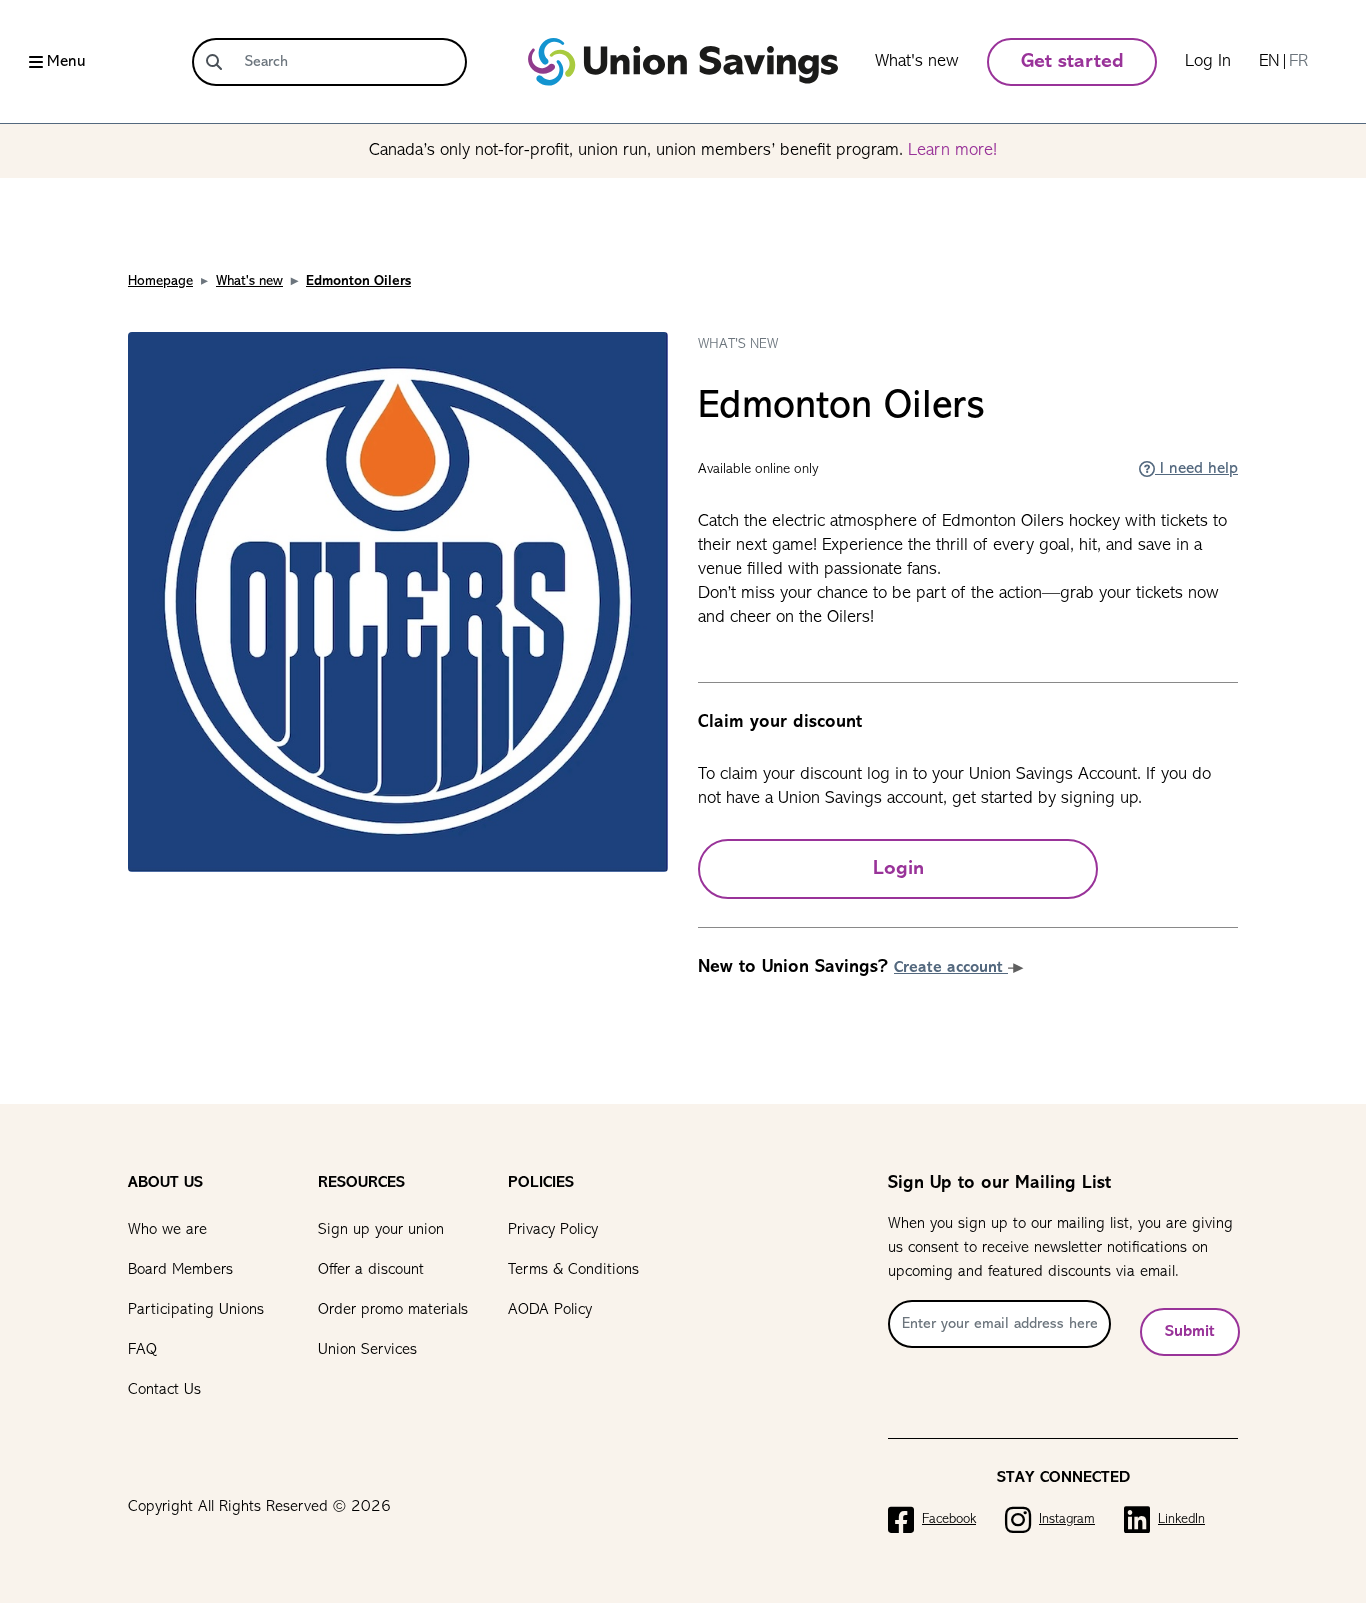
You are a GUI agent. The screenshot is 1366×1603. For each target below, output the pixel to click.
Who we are (167, 1230)
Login (898, 869)
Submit (1190, 1332)
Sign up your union (381, 1230)
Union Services (367, 1350)
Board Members (180, 1270)
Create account (951, 968)
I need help (1196, 469)
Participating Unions (196, 1310)
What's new (917, 62)
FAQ (142, 1350)
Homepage (160, 281)
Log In (1208, 62)
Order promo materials (393, 1310)
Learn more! (952, 151)
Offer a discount (371, 1270)
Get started (1072, 62)
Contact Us (164, 1390)
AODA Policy (550, 1310)
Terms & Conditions (573, 1270)
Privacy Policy (553, 1230)
